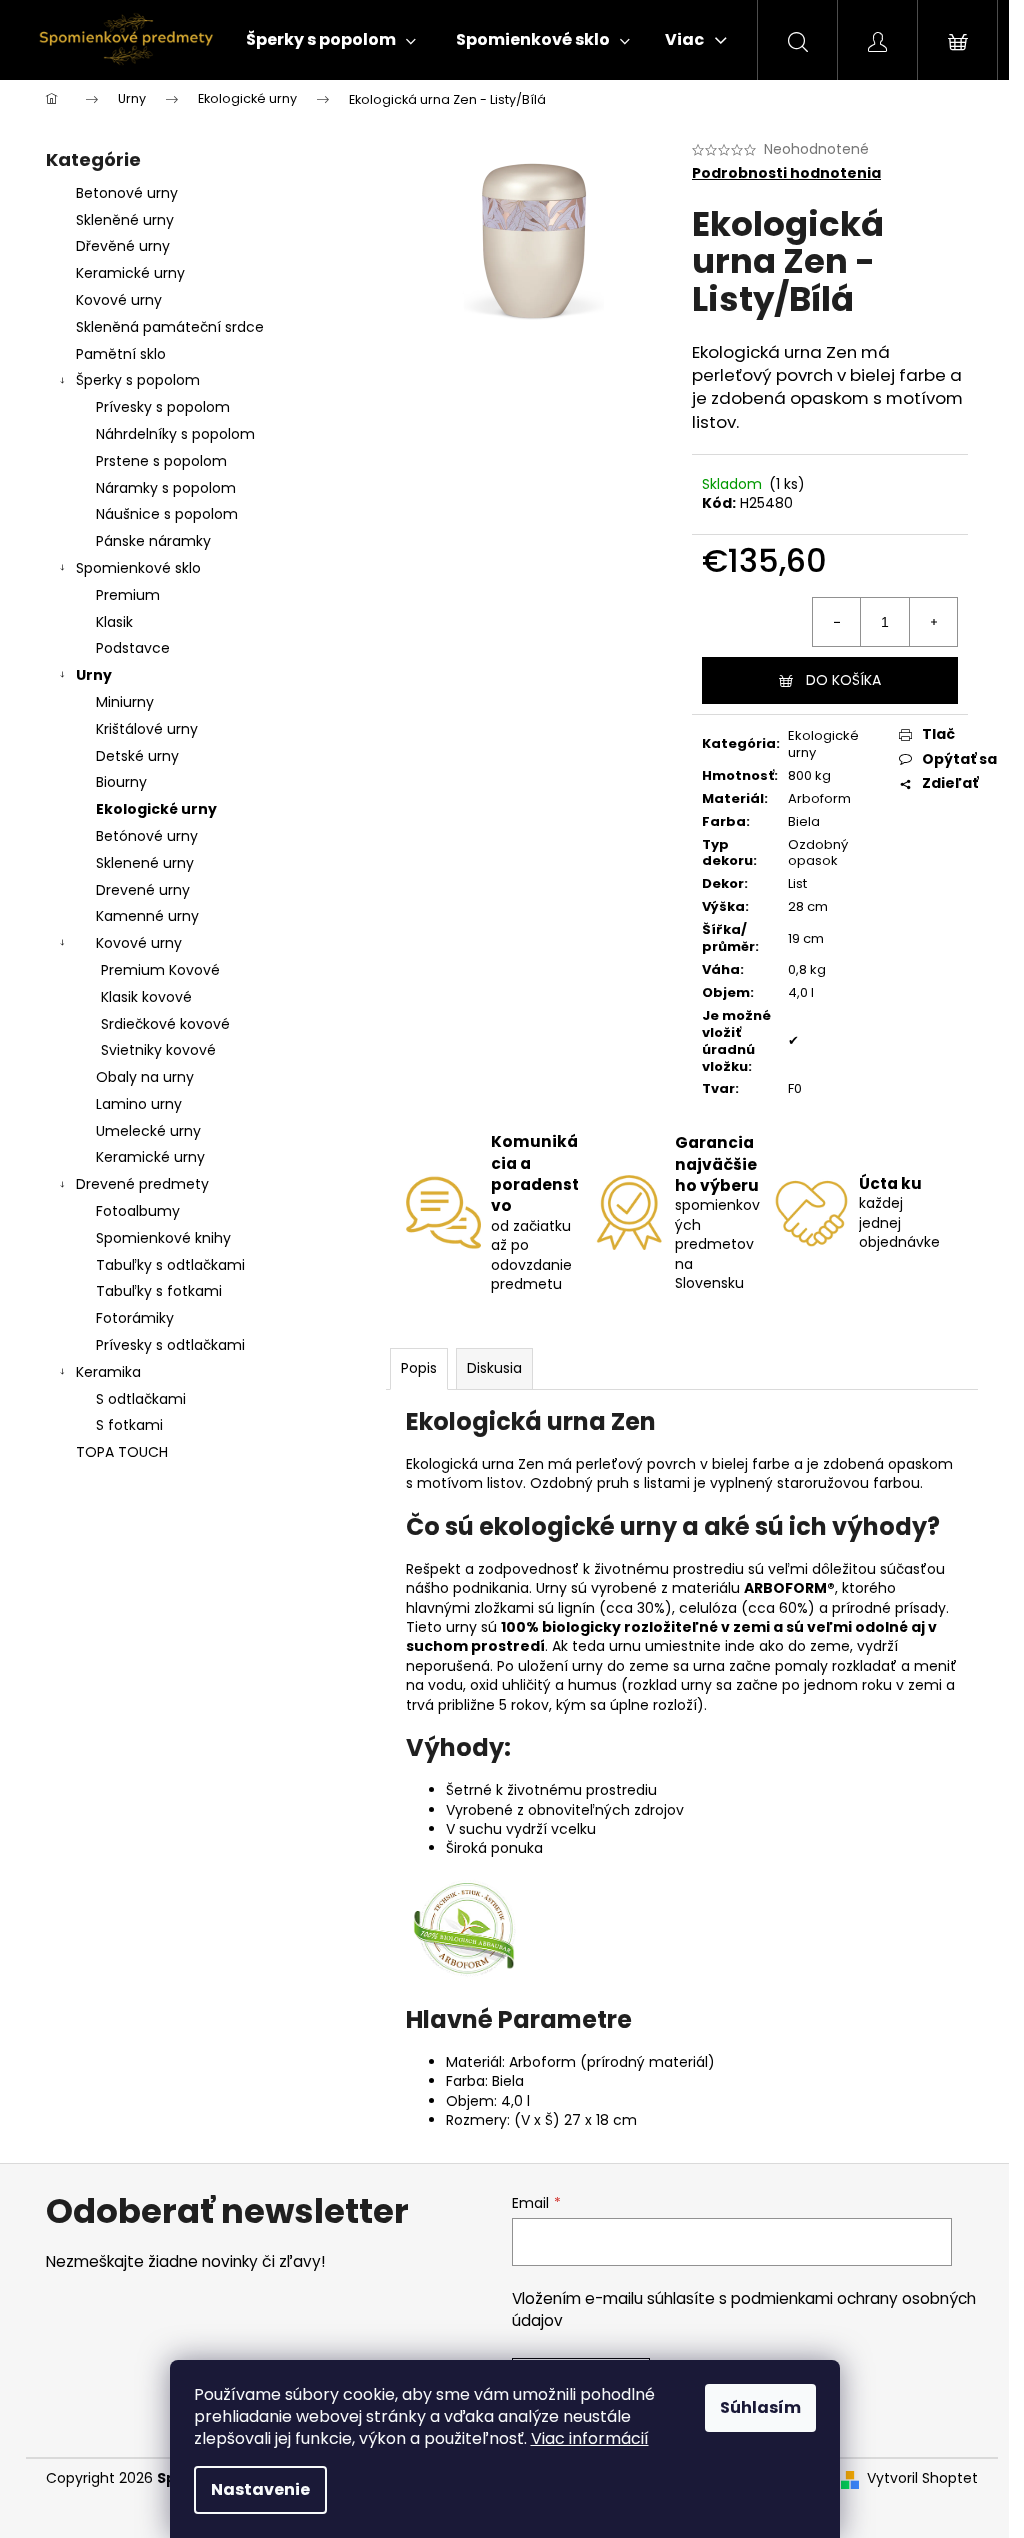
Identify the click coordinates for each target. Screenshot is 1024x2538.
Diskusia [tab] (494, 1368)
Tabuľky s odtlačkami (170, 1265)
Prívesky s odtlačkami (170, 1345)
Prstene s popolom (161, 461)
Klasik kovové (146, 997)
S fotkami (129, 1425)
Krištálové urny (147, 729)
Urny (94, 675)
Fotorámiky (135, 1318)
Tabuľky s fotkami (159, 1291)
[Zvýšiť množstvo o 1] (933, 622)
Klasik (114, 622)
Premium (128, 595)
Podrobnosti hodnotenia (786, 173)
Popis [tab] (419, 1368)
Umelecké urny (148, 1131)
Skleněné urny (125, 220)
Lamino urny (139, 1104)
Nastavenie (260, 2489)
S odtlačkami (141, 1399)
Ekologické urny (156, 809)
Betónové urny (147, 836)
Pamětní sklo (121, 354)
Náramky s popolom (166, 488)
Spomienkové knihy (163, 1238)
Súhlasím (760, 2407)
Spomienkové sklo (138, 568)
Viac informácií (590, 2438)
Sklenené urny (145, 863)
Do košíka (843, 680)
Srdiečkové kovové (165, 1024)
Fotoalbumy (138, 1211)
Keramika (108, 1372)
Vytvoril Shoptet (922, 2478)
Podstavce (133, 648)
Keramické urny (130, 273)
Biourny (121, 782)
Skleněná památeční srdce (170, 327)
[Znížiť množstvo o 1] (837, 622)
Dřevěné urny (123, 246)
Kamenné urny (147, 916)
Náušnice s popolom (167, 514)
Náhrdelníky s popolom (175, 434)
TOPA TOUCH (122, 1452)
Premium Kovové (160, 970)
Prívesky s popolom (163, 407)
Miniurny (125, 702)
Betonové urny (127, 193)
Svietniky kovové (158, 1050)
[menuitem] (331, 40)
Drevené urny (143, 890)
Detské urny (137, 756)
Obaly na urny (145, 1077)
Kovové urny (119, 300)
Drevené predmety (142, 1184)
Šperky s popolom (138, 380)
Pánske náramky (153, 541)
